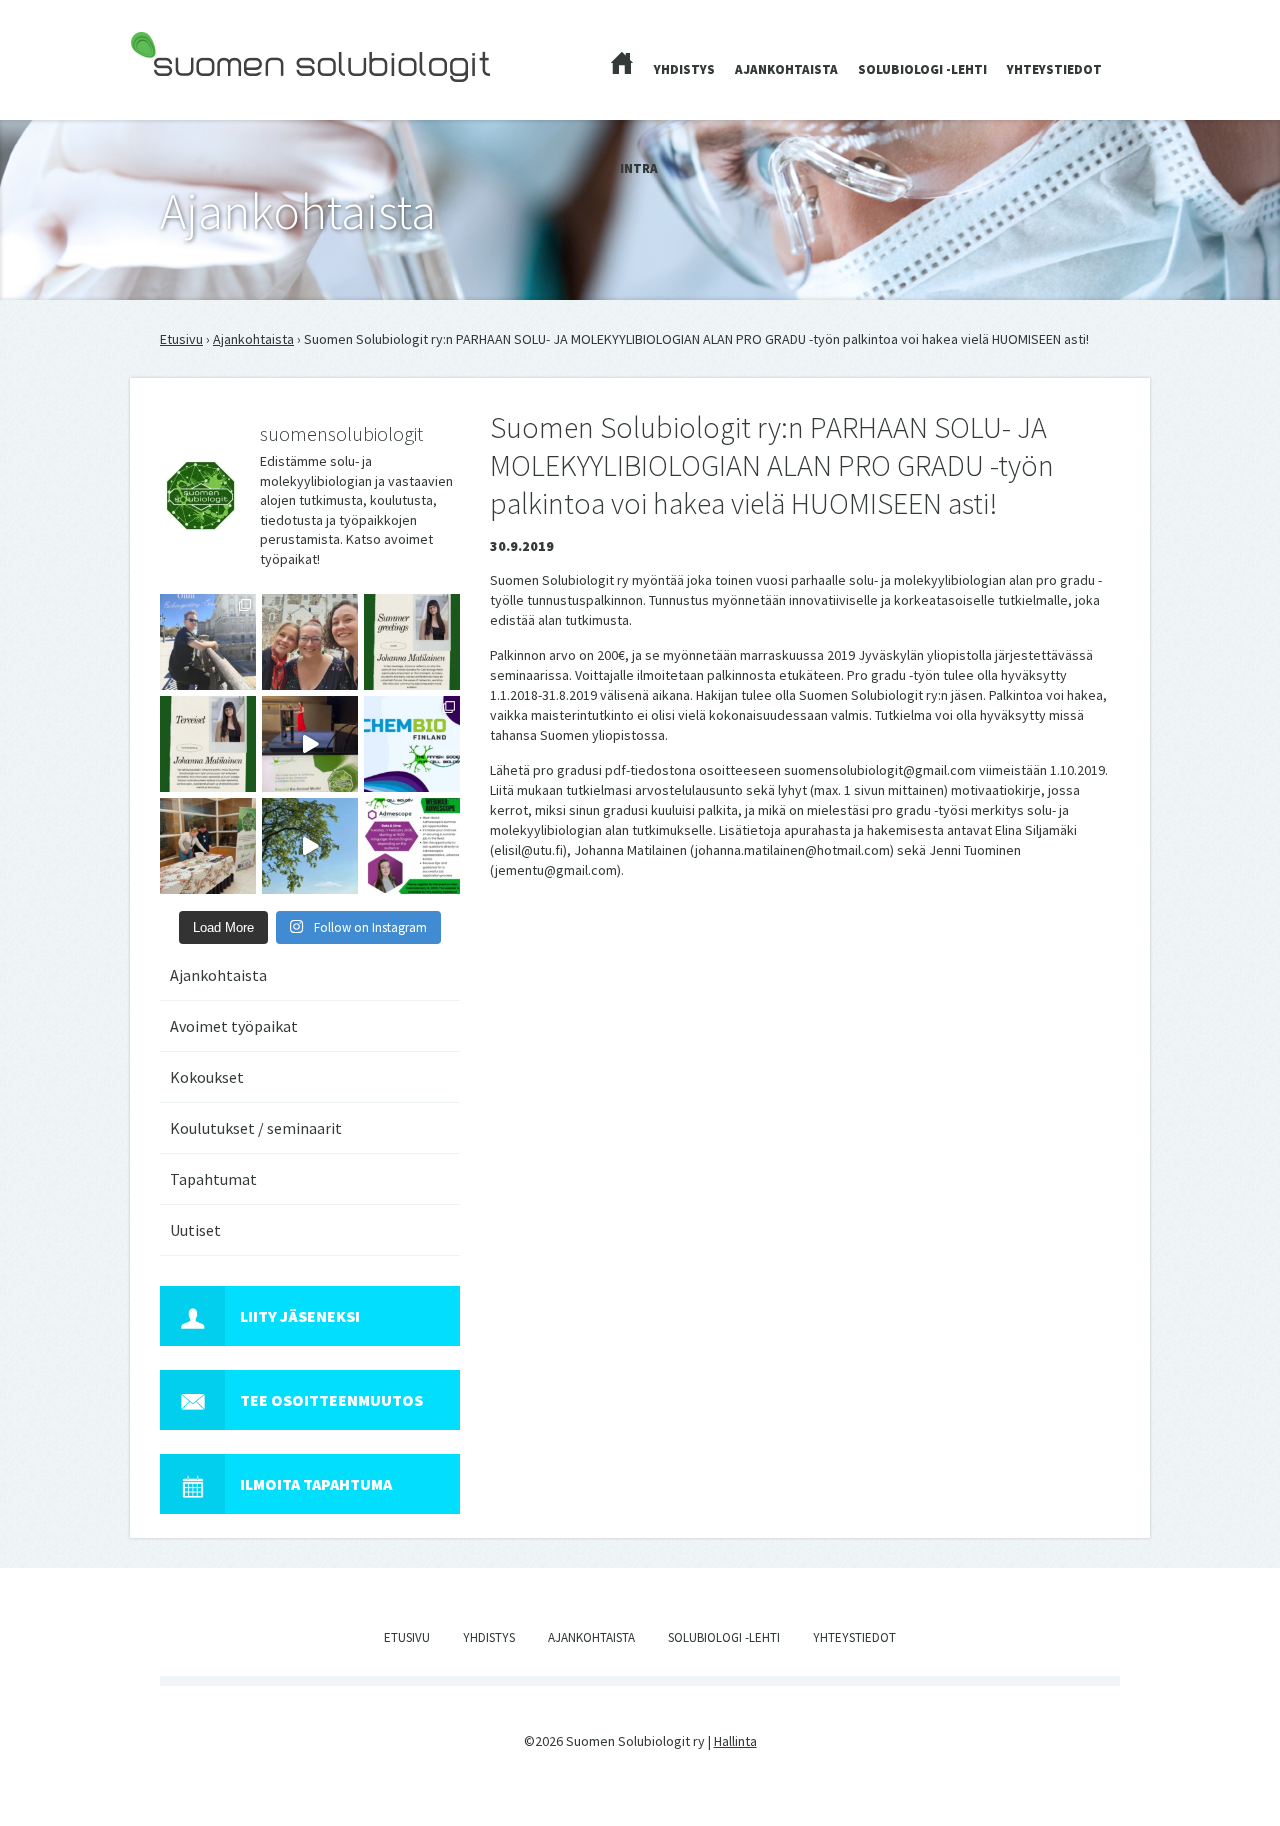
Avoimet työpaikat (234, 1026)
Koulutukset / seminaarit (256, 1128)
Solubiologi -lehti (922, 69)
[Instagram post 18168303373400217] (310, 846)
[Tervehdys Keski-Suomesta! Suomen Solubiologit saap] (208, 846)
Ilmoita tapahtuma (316, 1484)
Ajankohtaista (786, 69)
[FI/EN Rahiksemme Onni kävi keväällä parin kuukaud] (208, 642)
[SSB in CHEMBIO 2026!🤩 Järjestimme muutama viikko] (310, 744)
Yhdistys (684, 69)
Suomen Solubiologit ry (199, 96)
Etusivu (181, 339)
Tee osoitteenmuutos (331, 1400)
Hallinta (735, 1741)
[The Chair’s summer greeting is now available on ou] (412, 642)
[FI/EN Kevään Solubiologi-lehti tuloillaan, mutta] (310, 642)
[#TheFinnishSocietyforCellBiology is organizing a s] (412, 846)
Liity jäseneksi (300, 1316)
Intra (639, 168)
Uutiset (195, 1230)
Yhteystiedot (1054, 69)
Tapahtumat (213, 1179)
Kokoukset (207, 1077)
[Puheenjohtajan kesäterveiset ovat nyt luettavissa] (208, 744)
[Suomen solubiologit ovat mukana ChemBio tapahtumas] (412, 744)
